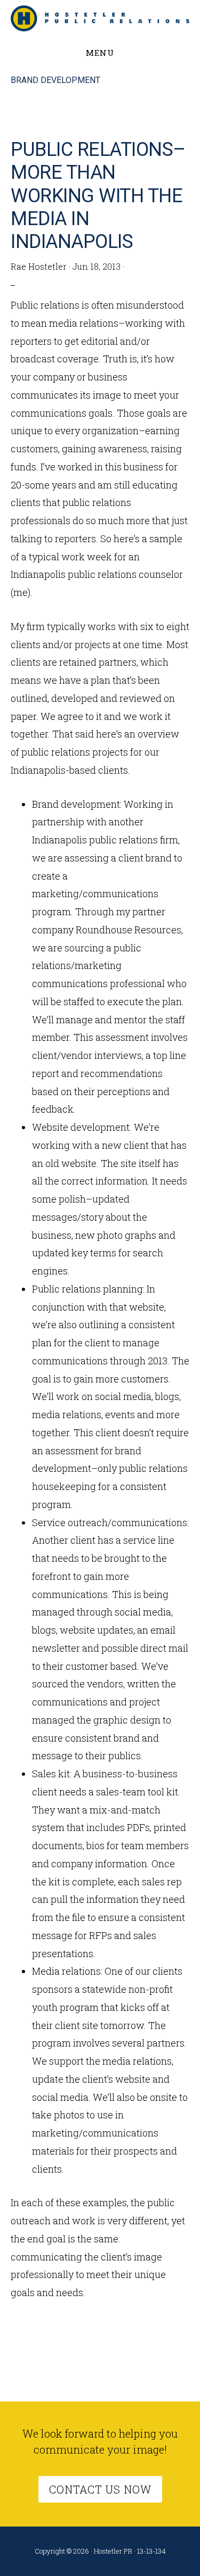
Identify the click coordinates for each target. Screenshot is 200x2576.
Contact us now (100, 2489)
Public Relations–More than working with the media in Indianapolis (98, 196)
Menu (100, 53)
